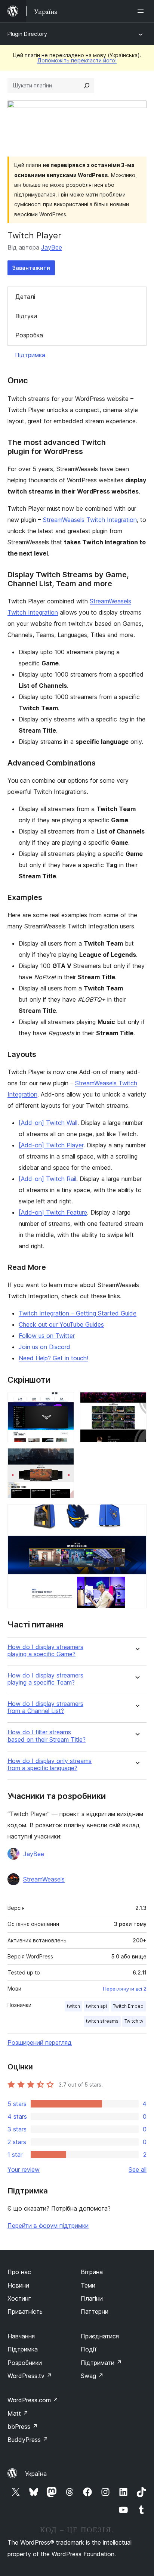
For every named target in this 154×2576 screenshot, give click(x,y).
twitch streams (102, 2021)
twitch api (96, 2006)
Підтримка (30, 355)
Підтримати (101, 2363)
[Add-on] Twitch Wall (48, 1123)
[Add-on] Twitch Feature (53, 1212)
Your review (24, 2170)
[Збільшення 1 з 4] (64, 1402)
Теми (88, 2285)
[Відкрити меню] (142, 11)
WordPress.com (33, 2400)
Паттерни (95, 2311)
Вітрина (92, 2272)
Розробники (25, 2363)
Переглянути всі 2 (125, 1989)
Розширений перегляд (40, 2042)
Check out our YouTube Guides (61, 1324)
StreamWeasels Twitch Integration (90, 520)
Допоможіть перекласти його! (77, 60)
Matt (18, 2413)
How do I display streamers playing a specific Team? (45, 1679)
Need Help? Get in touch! (53, 1358)
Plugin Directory (27, 34)
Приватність (25, 2311)
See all (138, 2170)
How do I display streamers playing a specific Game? (45, 1651)
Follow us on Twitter (47, 1336)
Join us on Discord (44, 1347)
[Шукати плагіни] (87, 86)
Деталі (25, 297)
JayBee (52, 247)
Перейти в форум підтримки (48, 2226)
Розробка (29, 335)
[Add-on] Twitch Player (51, 1145)
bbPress (23, 2427)
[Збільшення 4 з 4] (136, 1514)
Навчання (21, 2336)
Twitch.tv (134, 2021)
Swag (92, 2376)
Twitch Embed (128, 2006)
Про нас (19, 2272)
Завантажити (31, 268)
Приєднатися (100, 2336)
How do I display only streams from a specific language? (50, 1765)
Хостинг (19, 2298)
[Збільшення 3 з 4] (64, 1458)
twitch (73, 2006)
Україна (36, 2474)
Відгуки (26, 316)
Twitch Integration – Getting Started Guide (78, 1313)
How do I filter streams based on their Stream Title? (47, 1736)
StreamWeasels (44, 1879)
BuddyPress (28, 2440)
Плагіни (92, 2298)
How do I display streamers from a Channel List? (45, 1707)
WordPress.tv (30, 2376)
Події (89, 2349)
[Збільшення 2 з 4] (136, 1402)
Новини (18, 2285)
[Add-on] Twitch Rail (47, 1179)
